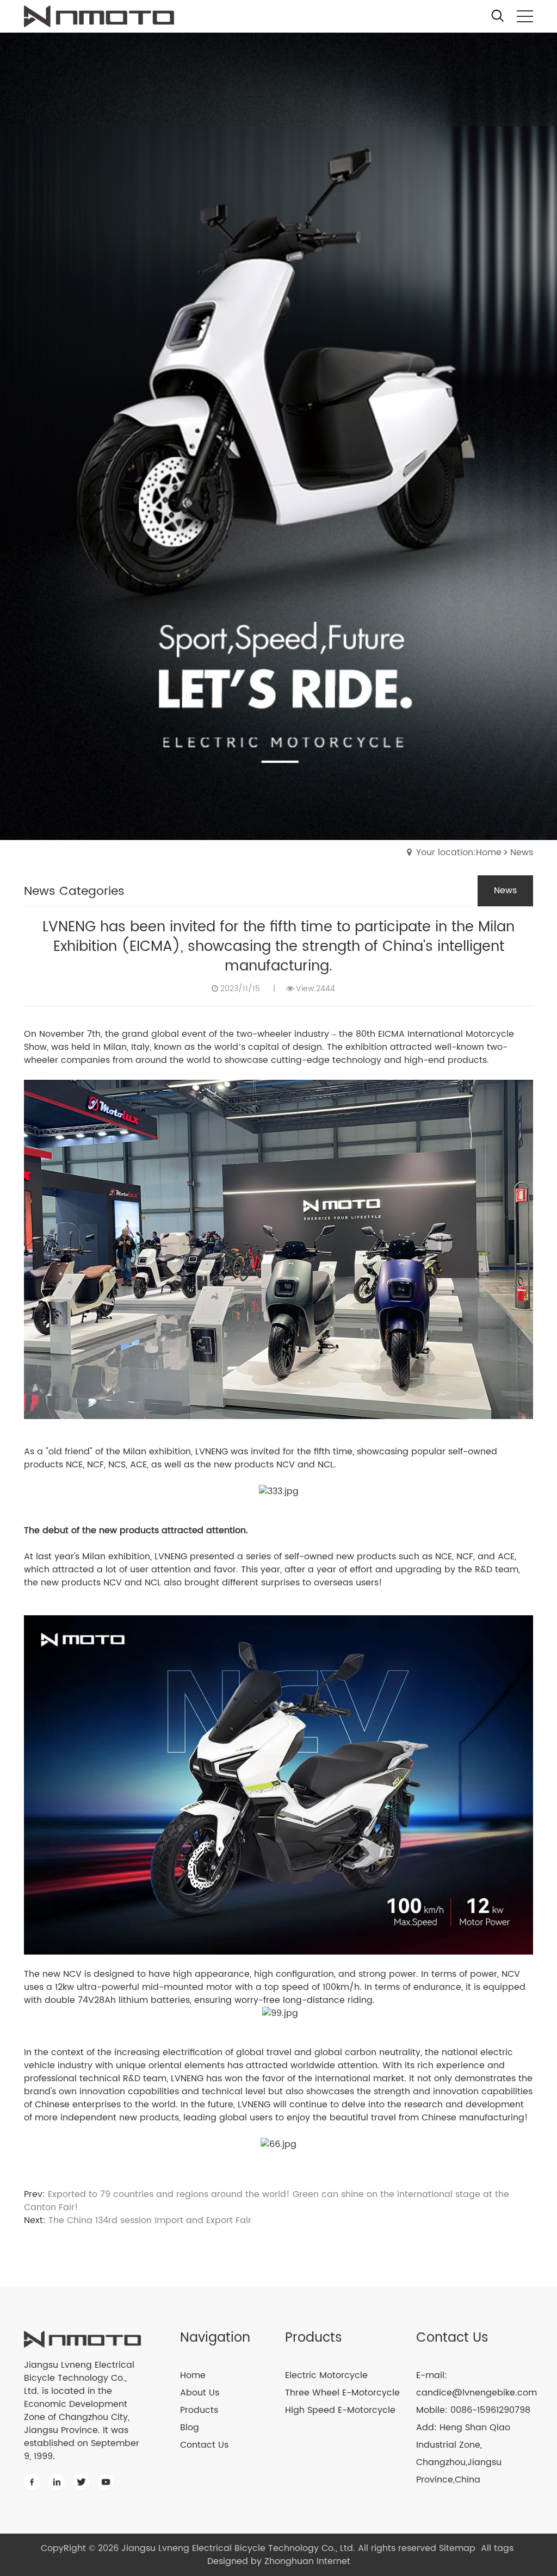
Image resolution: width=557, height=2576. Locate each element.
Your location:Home (459, 853)
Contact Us (204, 2445)
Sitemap (457, 2548)
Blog (190, 2428)
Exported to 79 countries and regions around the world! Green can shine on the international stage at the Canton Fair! (267, 2201)
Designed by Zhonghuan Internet (279, 2561)
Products (199, 2410)
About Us (200, 2393)
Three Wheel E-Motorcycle (342, 2393)
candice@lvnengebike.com (476, 2393)
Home (193, 2375)
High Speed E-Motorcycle (340, 2410)
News (522, 853)
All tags (497, 2548)
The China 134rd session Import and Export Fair (150, 2220)
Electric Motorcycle (326, 2375)
